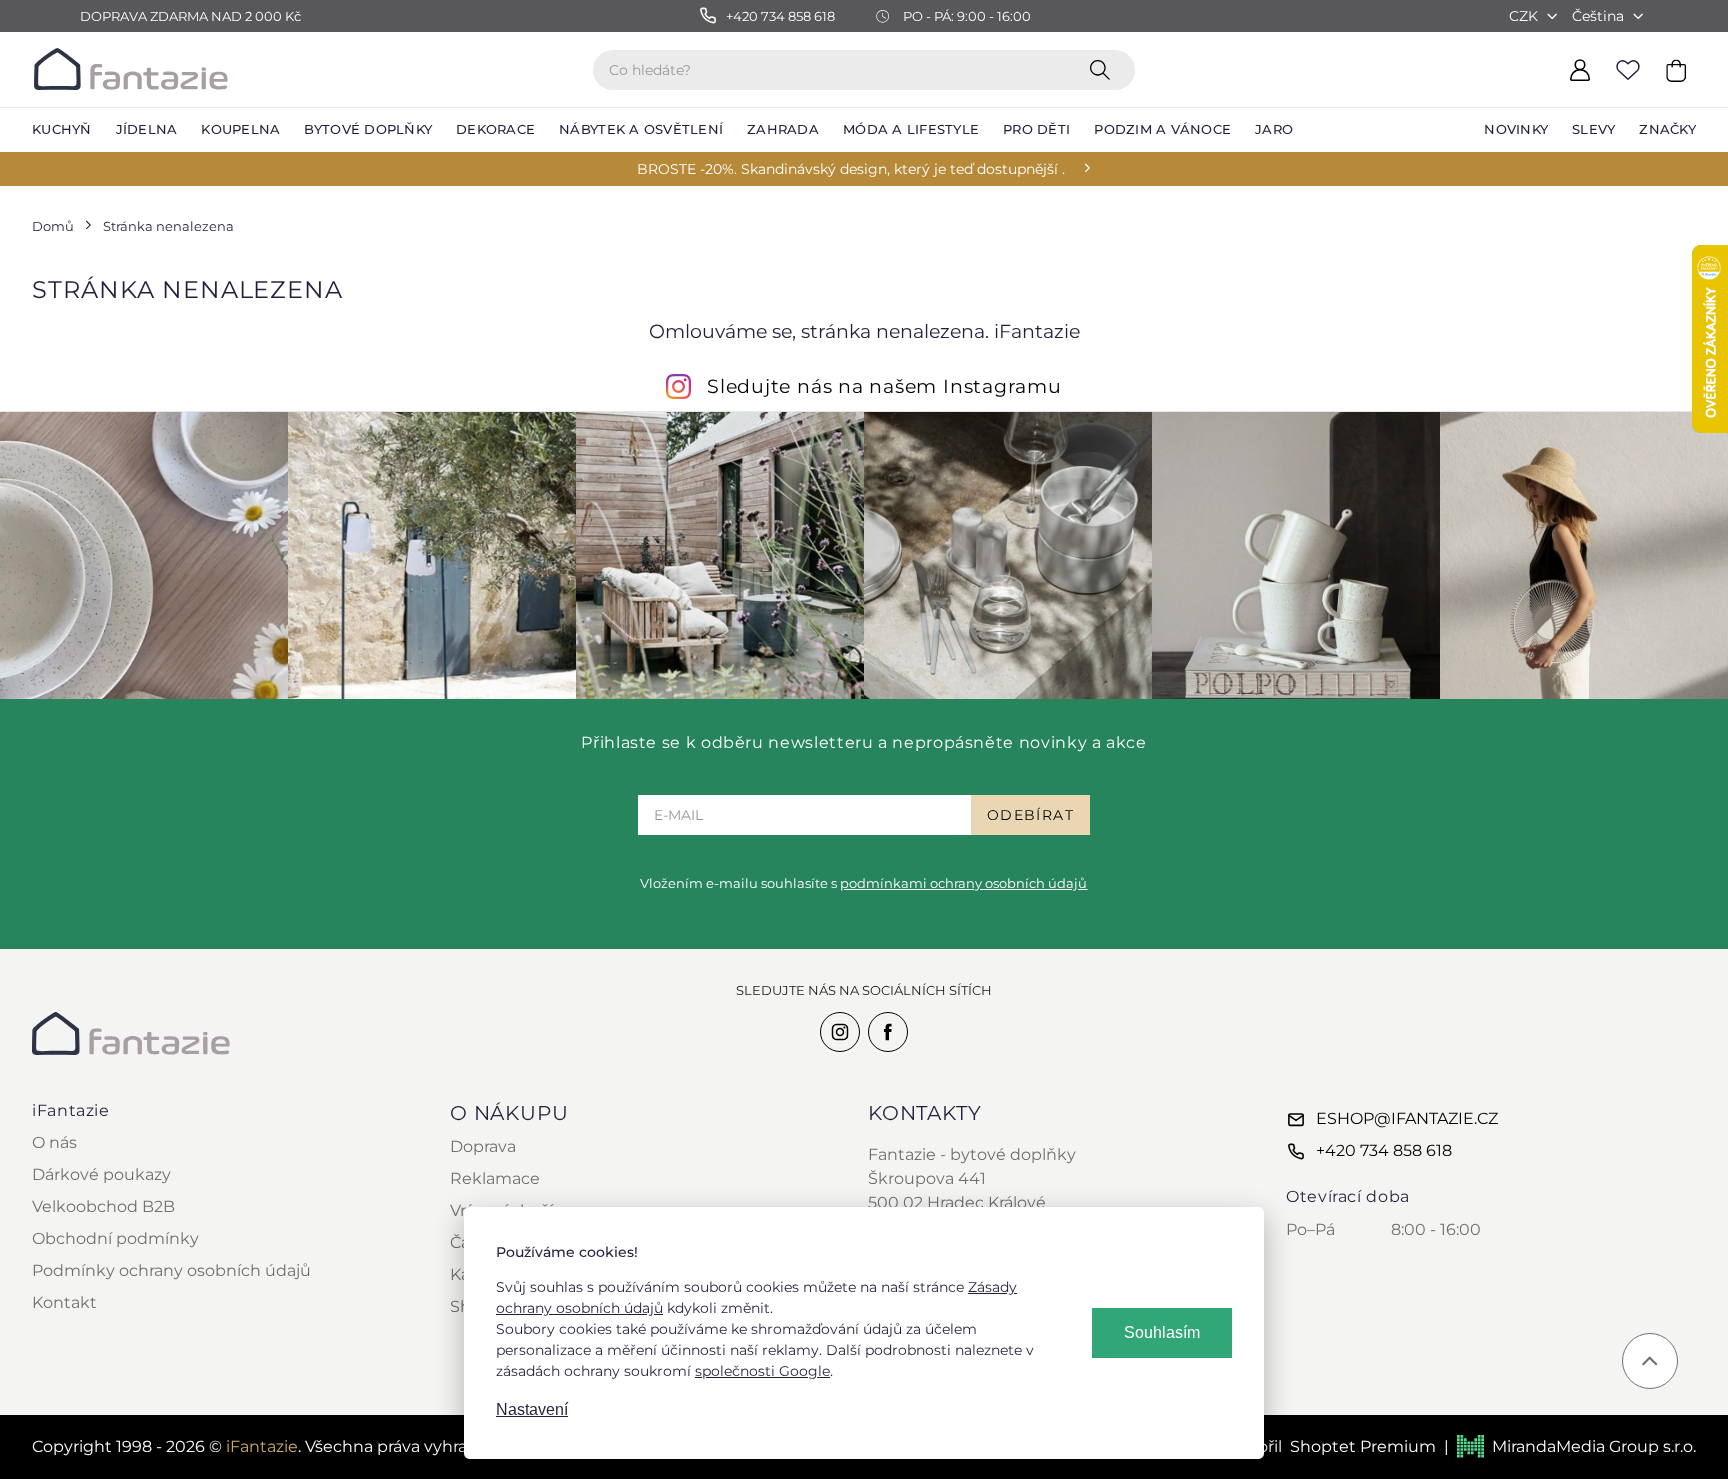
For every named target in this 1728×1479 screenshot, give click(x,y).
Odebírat (1030, 815)
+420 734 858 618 (1384, 1150)
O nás (54, 1142)
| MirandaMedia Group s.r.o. (1570, 1446)
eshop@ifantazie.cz (1407, 1118)
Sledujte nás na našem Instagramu (884, 386)
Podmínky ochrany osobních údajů (171, 1270)
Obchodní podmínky (115, 1238)
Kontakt (64, 1302)
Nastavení (532, 1409)
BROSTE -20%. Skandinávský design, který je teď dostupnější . (851, 169)
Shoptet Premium (1363, 1446)
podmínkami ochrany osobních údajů (963, 883)
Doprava (483, 1146)
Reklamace (495, 1178)
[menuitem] (62, 130)
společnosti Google (762, 1371)
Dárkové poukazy (101, 1174)
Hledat (1104, 69)
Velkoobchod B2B (103, 1206)
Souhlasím (1162, 1332)
